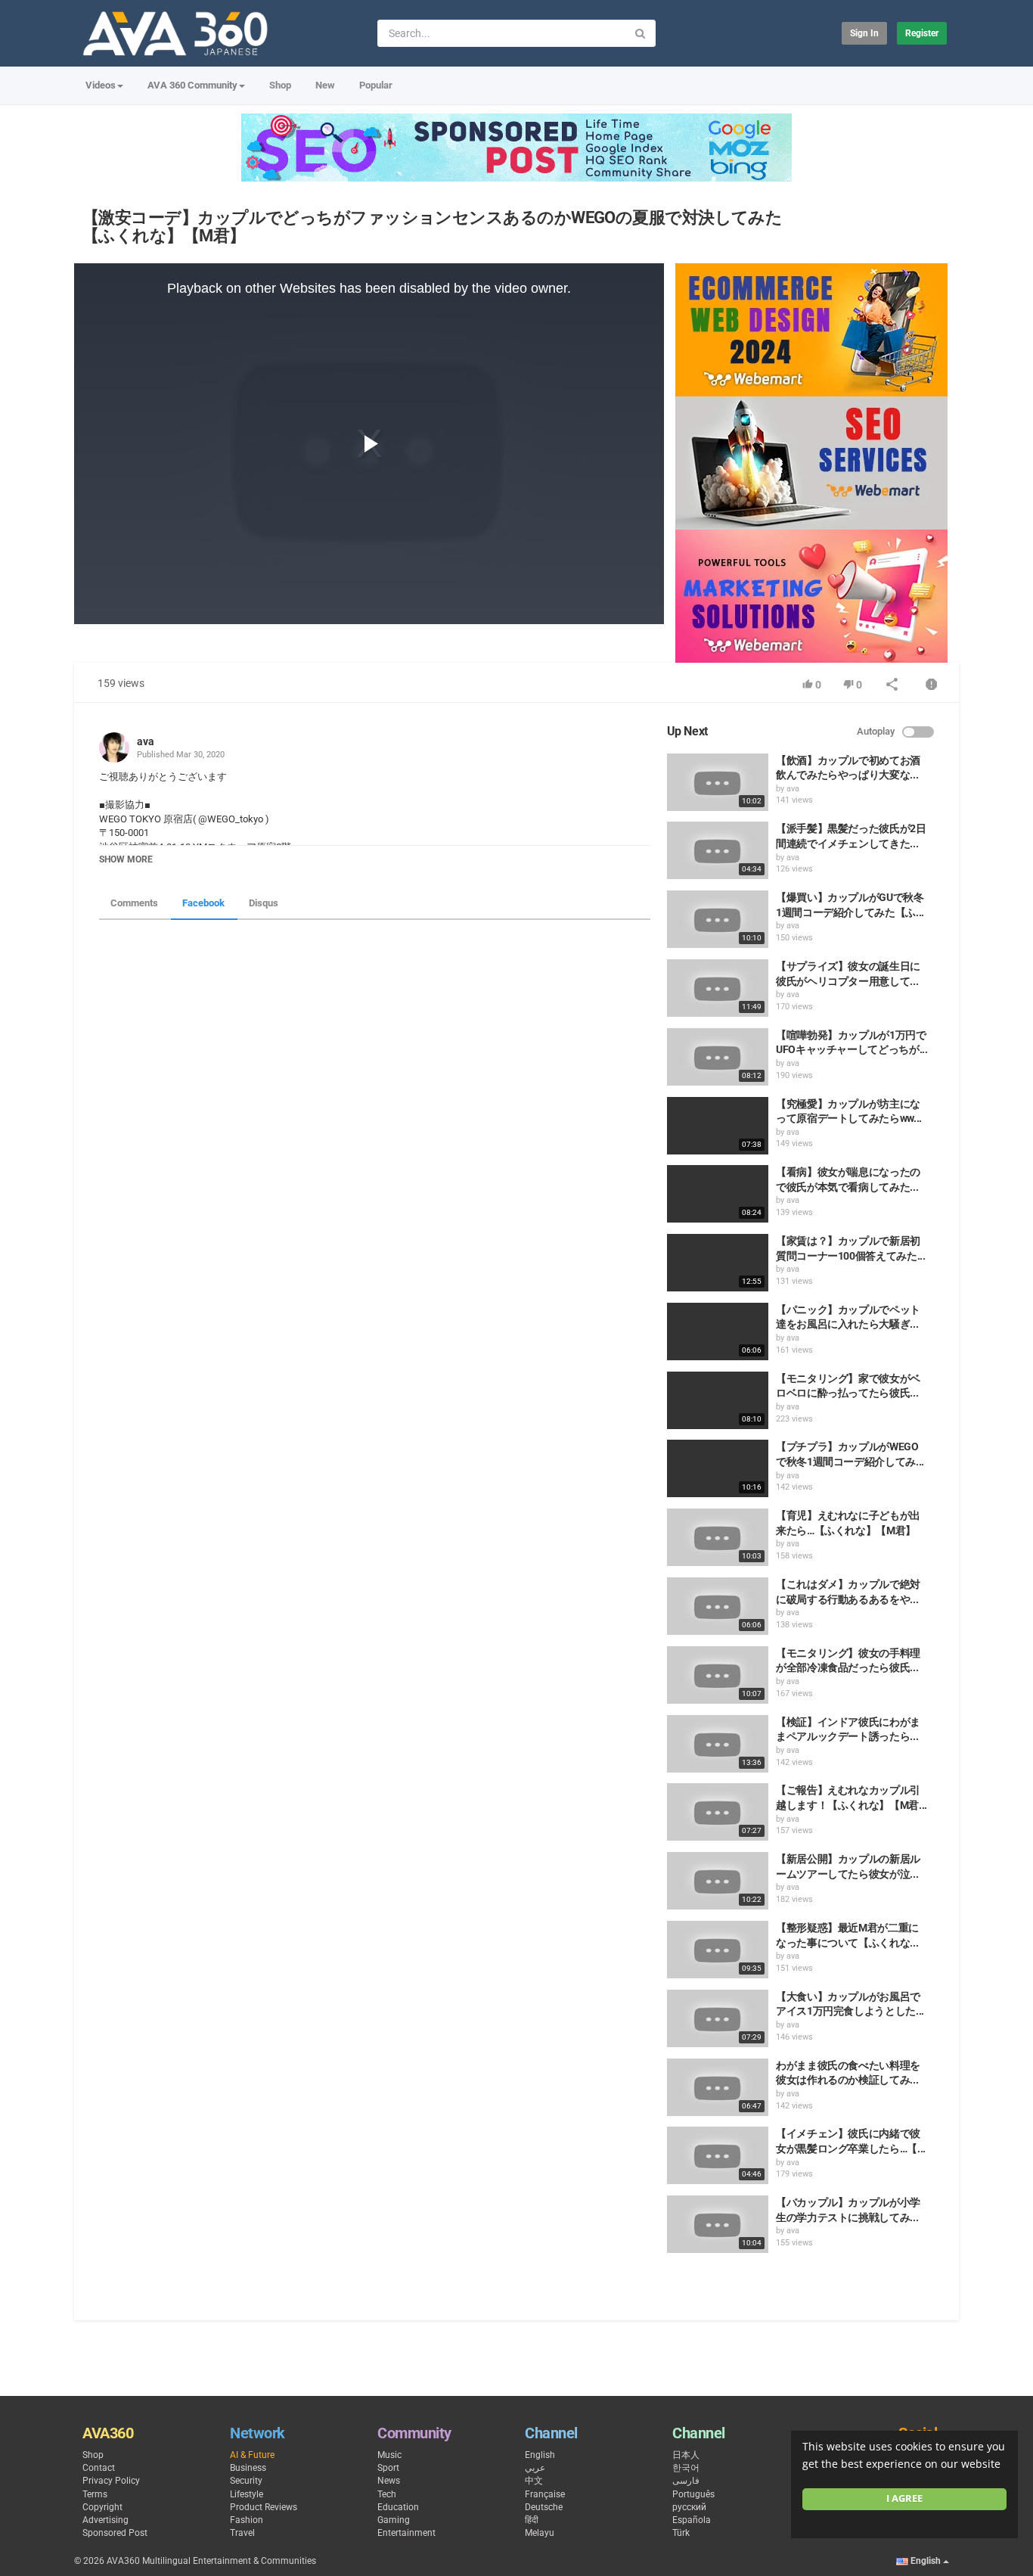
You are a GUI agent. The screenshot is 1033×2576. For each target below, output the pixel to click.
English (540, 2455)
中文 (534, 2481)
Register (922, 33)
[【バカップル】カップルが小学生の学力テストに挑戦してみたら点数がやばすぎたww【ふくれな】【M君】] (718, 2224)
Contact (99, 2468)
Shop (280, 85)
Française (545, 2494)
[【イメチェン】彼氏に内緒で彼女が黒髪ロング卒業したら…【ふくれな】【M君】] (718, 2155)
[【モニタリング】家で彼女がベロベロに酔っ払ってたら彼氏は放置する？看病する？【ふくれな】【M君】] (718, 1400)
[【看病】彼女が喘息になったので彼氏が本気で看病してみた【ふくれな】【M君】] (718, 1194)
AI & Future (252, 2455)
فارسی (686, 2481)
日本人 (686, 2455)
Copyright (102, 2507)
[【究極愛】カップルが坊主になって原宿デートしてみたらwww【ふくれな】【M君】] (718, 1126)
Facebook (203, 903)
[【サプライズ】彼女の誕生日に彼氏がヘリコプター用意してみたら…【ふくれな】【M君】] (718, 988)
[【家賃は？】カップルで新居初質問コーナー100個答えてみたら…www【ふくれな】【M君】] (718, 1263)
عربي (535, 2468)
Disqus (264, 903)
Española (692, 2520)
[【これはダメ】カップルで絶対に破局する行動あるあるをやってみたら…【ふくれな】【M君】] (718, 1606)
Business (248, 2468)
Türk (681, 2533)
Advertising (105, 2520)
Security (246, 2481)
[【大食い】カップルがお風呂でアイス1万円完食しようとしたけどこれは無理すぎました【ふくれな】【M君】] (718, 2018)
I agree (904, 2498)
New (325, 85)
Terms (95, 2494)
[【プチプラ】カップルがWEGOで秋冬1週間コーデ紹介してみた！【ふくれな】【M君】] (718, 1468)
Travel (242, 2533)
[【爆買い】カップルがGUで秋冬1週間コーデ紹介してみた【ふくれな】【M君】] (718, 919)
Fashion (247, 2520)
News (389, 2481)
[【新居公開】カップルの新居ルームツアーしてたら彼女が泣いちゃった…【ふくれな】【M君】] (718, 1881)
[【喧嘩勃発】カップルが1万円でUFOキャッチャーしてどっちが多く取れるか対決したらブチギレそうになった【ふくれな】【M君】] (718, 1057)
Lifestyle (247, 2494)
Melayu (540, 2533)
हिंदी (532, 2520)
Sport (388, 2468)
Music (389, 2455)
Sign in (864, 33)
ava (146, 741)
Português (693, 2494)
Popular (376, 85)
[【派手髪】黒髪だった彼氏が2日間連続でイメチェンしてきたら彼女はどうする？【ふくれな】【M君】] (718, 850)
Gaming (394, 2520)
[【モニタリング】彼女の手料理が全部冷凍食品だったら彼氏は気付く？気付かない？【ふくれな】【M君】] (718, 1675)
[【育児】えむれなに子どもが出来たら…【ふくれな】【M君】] (718, 1537)
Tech (387, 2494)
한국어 (686, 2468)
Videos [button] (101, 85)
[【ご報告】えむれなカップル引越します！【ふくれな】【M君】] (718, 1812)
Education (398, 2507)
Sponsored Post (115, 2533)
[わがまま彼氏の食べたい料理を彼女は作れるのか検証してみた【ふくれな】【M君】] (718, 2087)
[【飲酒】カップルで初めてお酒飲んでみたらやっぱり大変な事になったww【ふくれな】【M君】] (718, 782)
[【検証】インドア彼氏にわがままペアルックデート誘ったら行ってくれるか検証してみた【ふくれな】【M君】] (718, 1744)
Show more (126, 859)
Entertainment (406, 2533)
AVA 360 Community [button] (192, 85)
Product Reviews (264, 2507)
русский (689, 2507)
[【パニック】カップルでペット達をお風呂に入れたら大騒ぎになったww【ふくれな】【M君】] (718, 1332)
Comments (134, 903)
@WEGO (216, 819)
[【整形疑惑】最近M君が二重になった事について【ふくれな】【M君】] (718, 1950)
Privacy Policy (111, 2481)
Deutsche (544, 2507)
